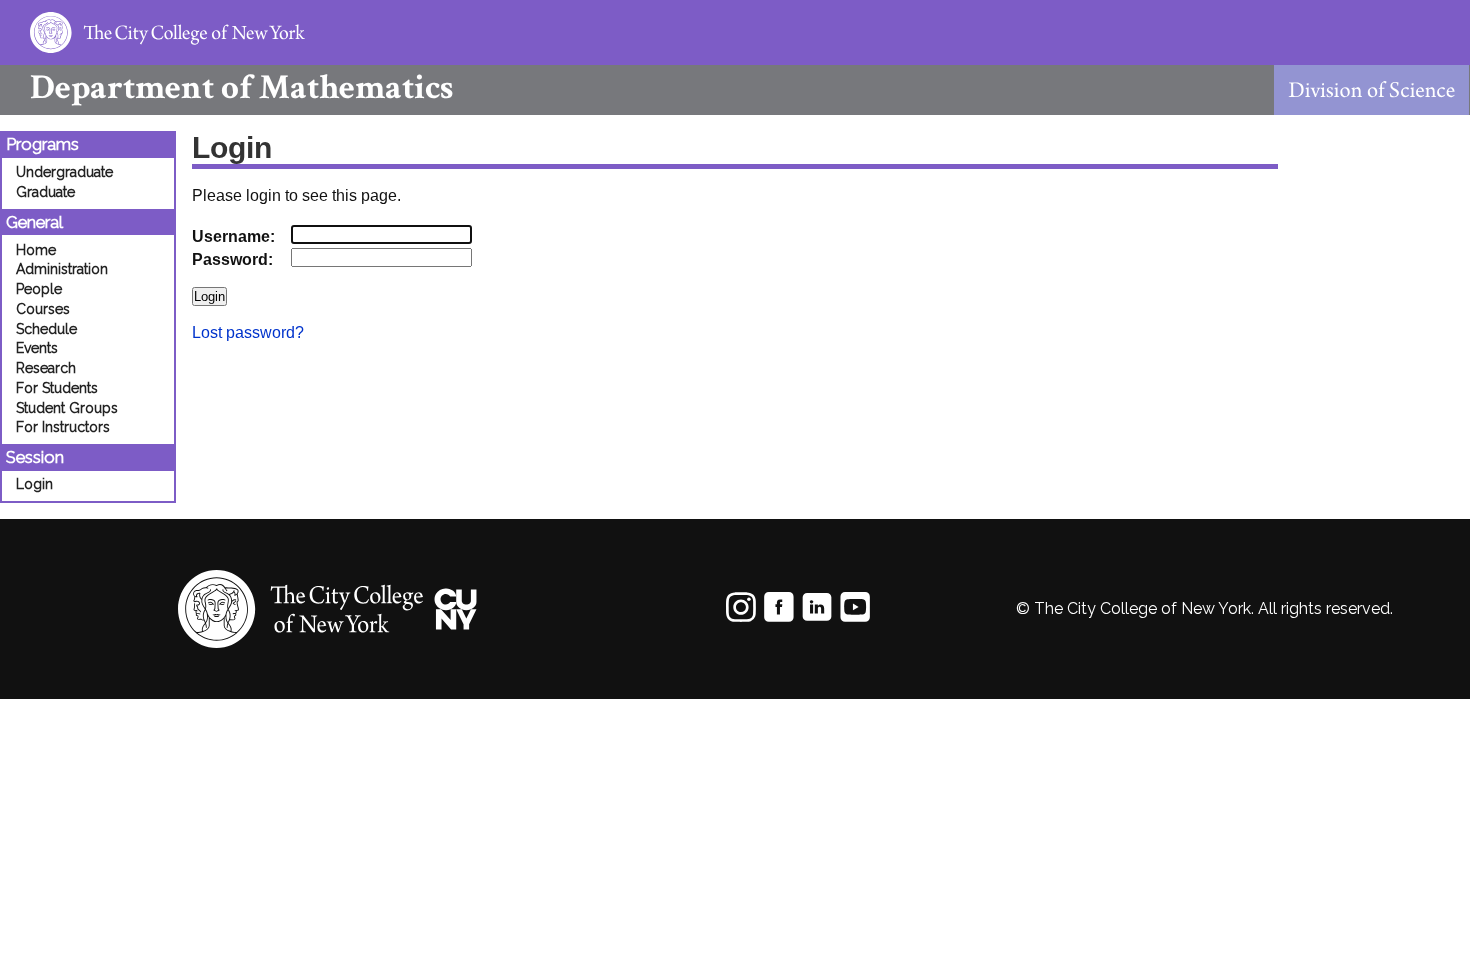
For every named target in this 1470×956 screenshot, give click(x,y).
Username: (233, 236)
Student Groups (67, 408)
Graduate (45, 192)
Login (34, 484)
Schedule (46, 329)
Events (37, 348)
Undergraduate (64, 172)
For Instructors (63, 427)
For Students (57, 388)
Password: (232, 259)
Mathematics (241, 87)
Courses (43, 309)
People (39, 289)
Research (46, 368)
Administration (62, 269)
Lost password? (248, 332)
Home (36, 250)
